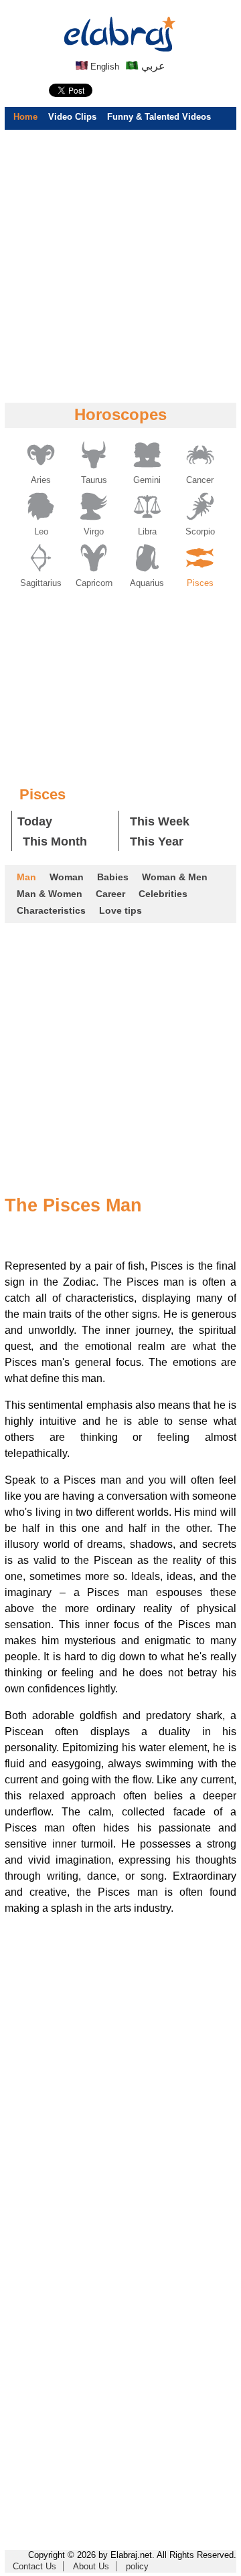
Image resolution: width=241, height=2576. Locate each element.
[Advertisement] (120, 266)
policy (137, 2566)
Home (25, 117)
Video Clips (72, 117)
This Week (160, 821)
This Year (157, 841)
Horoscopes (120, 414)
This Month (55, 841)
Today (35, 821)
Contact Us (34, 2566)
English (103, 67)
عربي (152, 66)
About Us (91, 2566)
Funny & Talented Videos (159, 117)
